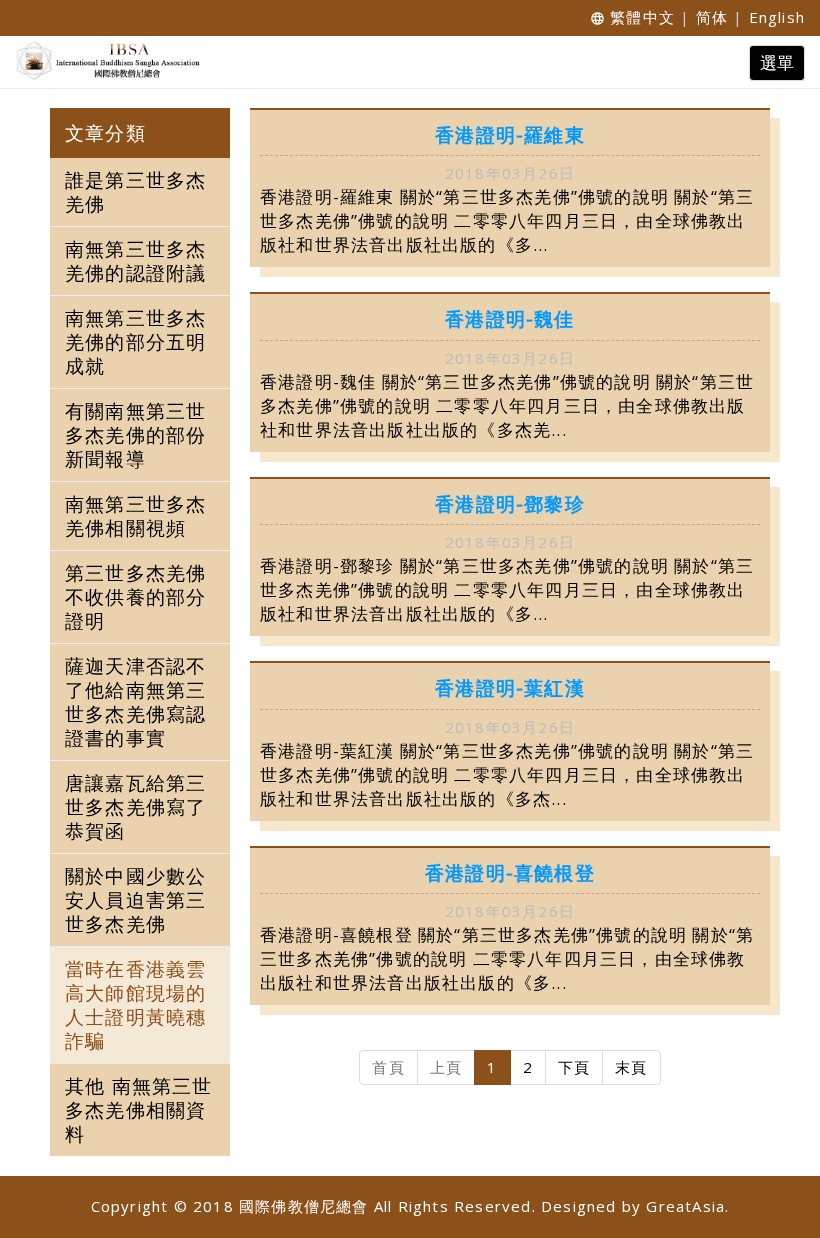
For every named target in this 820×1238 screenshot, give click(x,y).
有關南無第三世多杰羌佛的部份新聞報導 (135, 435)
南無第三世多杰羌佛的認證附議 (135, 261)
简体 (712, 17)
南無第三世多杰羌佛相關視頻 (135, 516)
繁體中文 (642, 17)
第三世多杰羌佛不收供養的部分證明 (135, 597)
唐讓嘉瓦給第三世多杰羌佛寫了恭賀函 (135, 807)
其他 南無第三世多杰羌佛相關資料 (139, 1110)
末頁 (631, 1067)
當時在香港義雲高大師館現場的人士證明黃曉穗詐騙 (135, 1005)
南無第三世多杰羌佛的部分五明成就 (135, 342)
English (777, 17)
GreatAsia (685, 1206)
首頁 (388, 1067)
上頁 (446, 1067)
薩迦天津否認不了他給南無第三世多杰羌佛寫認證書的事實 (135, 702)
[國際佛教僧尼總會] (104, 61)
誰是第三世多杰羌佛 (135, 192)
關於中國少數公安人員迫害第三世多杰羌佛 (135, 900)
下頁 (574, 1067)
